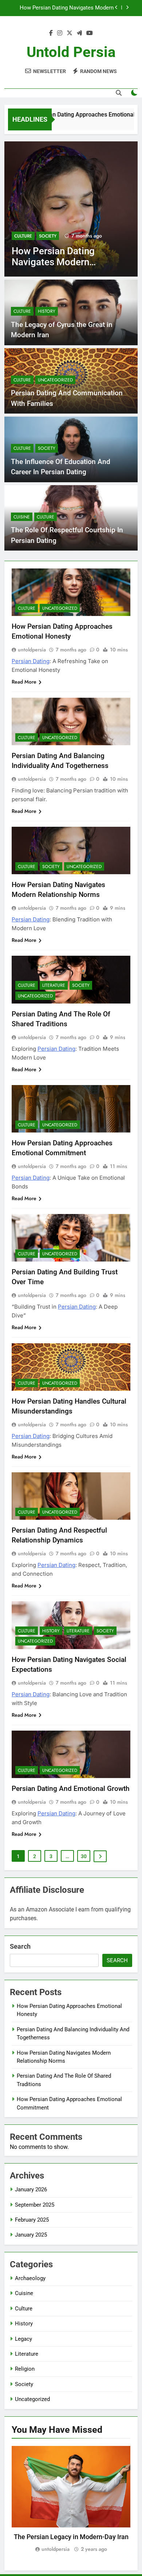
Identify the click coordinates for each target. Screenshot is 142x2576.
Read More (24, 682)
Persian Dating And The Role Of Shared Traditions (66, 8)
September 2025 (35, 2205)
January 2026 (31, 2189)
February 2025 (32, 2220)
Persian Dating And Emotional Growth (71, 1789)
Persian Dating (31, 661)
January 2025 (31, 2235)
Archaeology (30, 2278)
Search (20, 1946)
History (47, 311)
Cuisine (22, 517)
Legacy (23, 2339)
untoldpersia (32, 650)
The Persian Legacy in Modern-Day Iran (71, 2537)
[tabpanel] (71, 2500)
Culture (25, 236)
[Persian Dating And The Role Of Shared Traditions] (73, 209)
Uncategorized (55, 380)
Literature (53, 236)
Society (47, 448)
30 (84, 1856)
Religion (25, 2369)
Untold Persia (71, 52)
